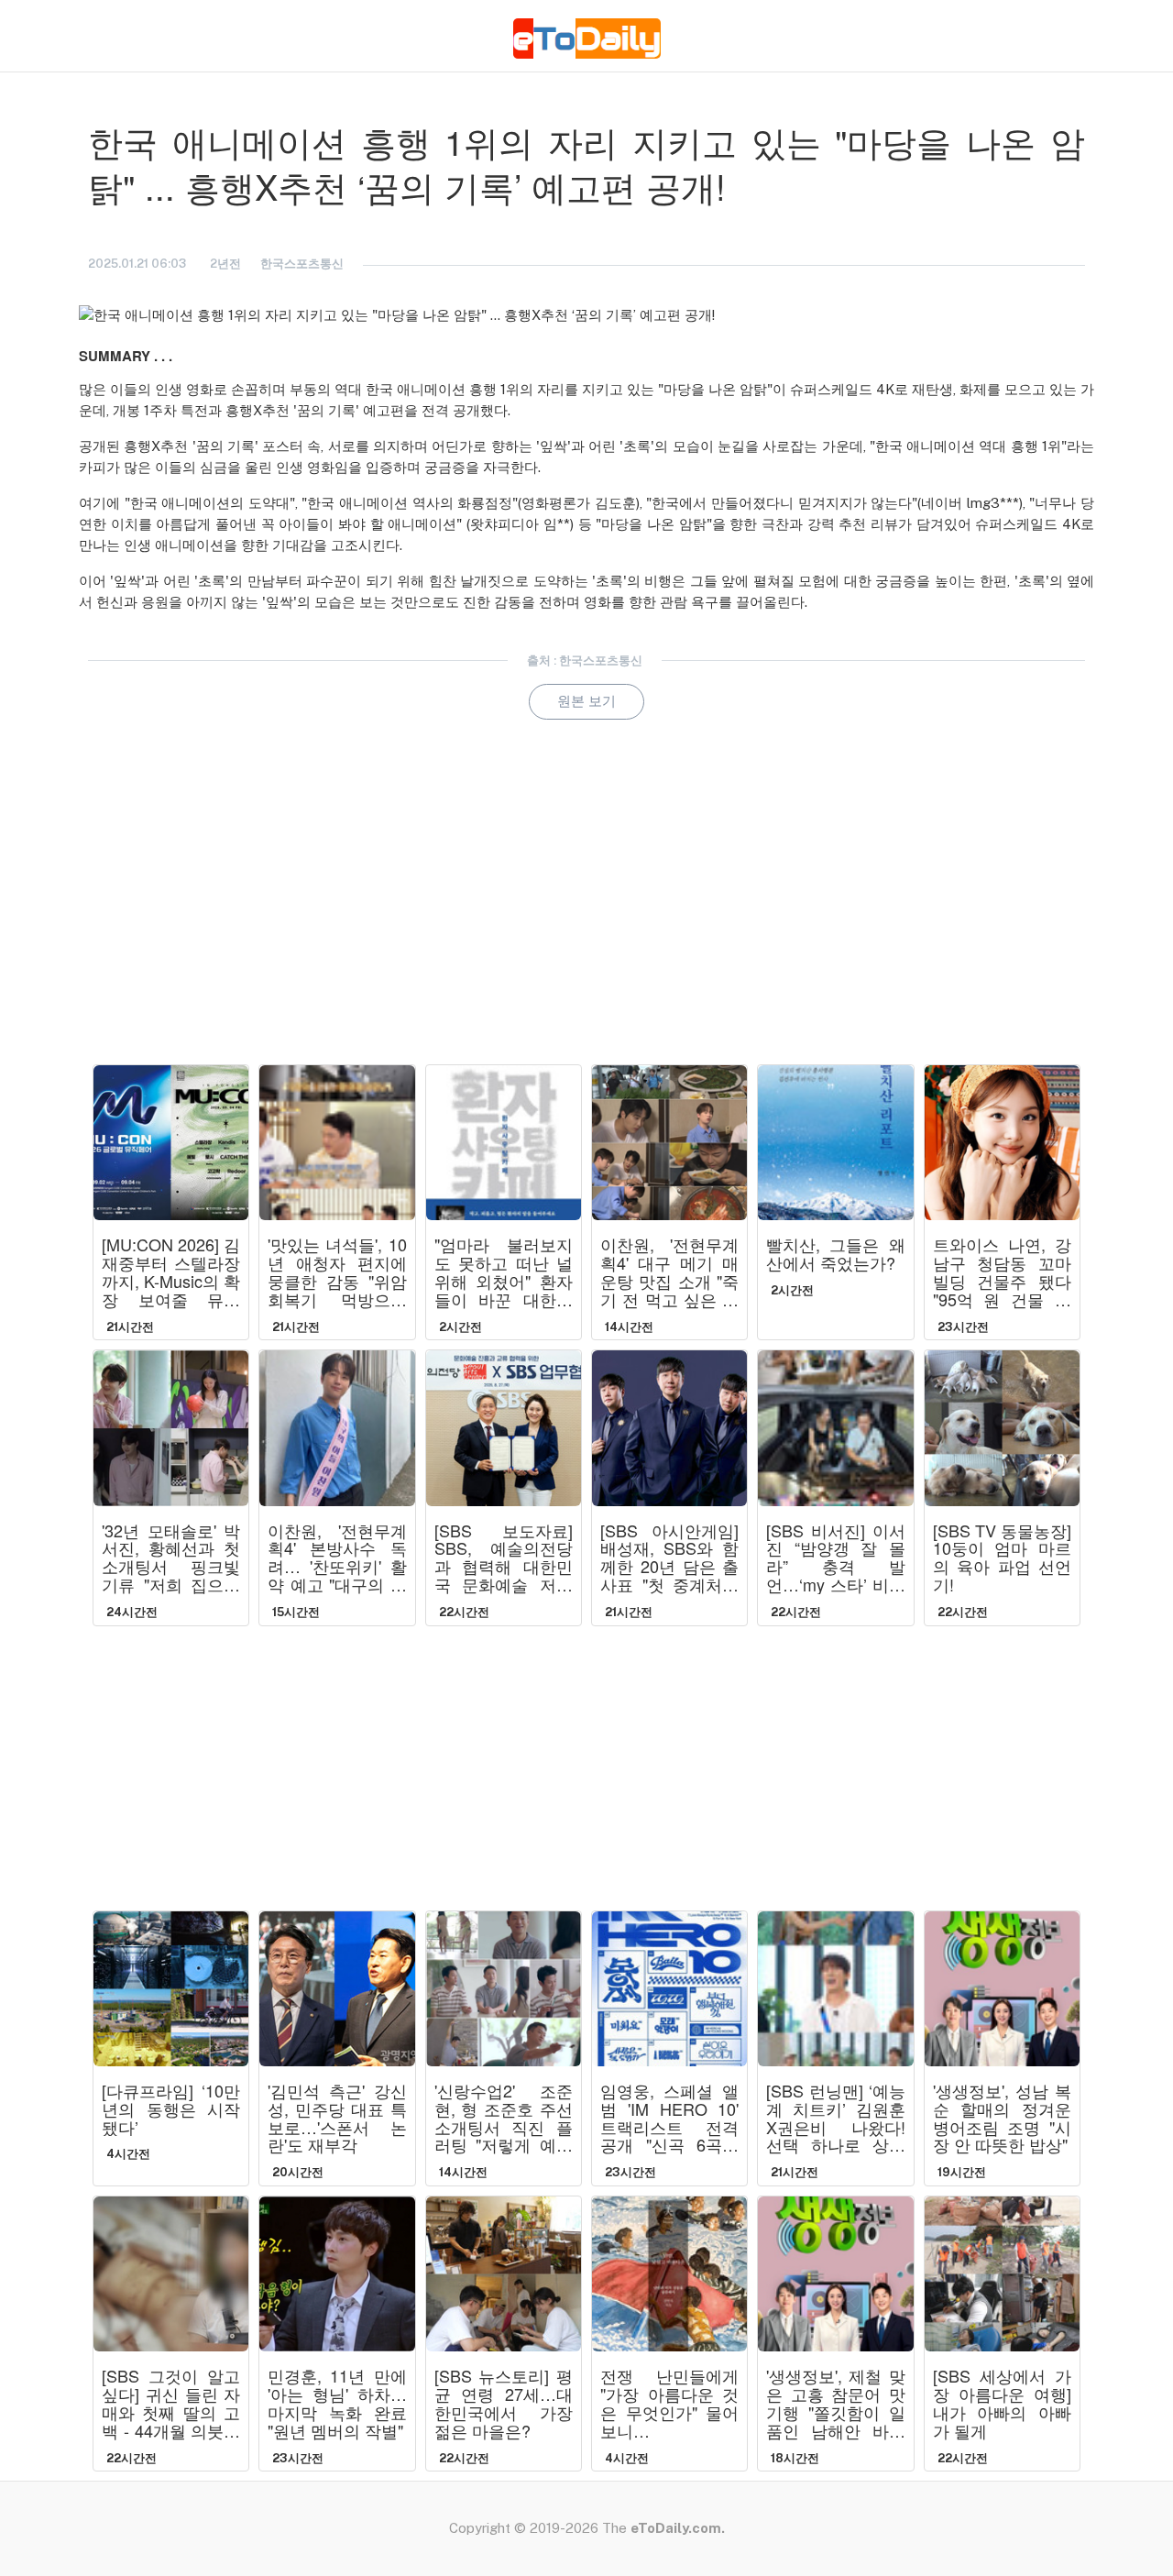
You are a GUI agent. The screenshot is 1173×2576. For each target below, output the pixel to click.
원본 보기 (586, 701)
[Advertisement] (586, 918)
